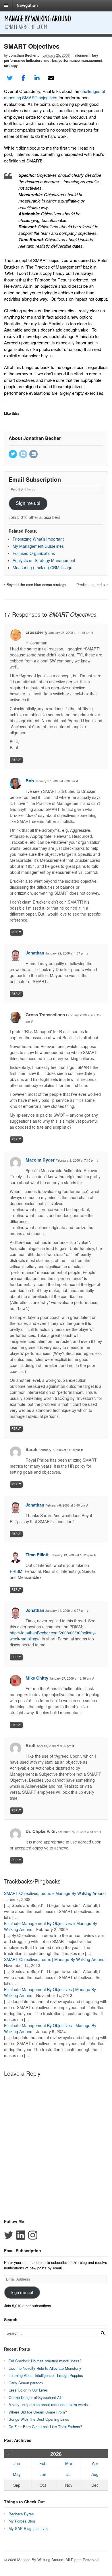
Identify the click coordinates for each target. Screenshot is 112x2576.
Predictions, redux (91, 585)
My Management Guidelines (38, 546)
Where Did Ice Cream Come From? (38, 2412)
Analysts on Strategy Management (44, 560)
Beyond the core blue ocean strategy (36, 585)
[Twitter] (13, 454)
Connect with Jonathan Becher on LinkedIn (21, 2235)
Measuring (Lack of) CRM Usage (43, 567)
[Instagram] (34, 454)
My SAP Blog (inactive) (28, 2528)
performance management (80, 60)
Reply (16, 760)
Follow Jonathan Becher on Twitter (9, 2235)
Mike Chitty (37, 1678)
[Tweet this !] (10, 78)
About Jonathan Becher (35, 438)
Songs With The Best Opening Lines (39, 2419)
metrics (51, 60)
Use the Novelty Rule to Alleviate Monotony (45, 2368)
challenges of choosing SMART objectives (55, 94)
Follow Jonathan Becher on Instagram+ (33, 2235)
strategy (11, 66)
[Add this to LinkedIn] (37, 78)
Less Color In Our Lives (28, 2390)
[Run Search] (103, 2333)
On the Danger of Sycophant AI (35, 2397)
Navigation (27, 5)
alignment (82, 55)
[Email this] (51, 78)
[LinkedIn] (24, 454)
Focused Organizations (34, 553)
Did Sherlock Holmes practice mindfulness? (45, 2361)
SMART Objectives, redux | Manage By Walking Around (54, 1959)
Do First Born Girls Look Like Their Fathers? (45, 2427)
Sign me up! (28, 503)
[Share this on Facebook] (24, 78)
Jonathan (35, 953)
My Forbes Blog (22, 2521)
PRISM (16, 1571)
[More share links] (64, 78)
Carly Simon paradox (26, 2383)
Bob (30, 781)
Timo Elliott (37, 1555)
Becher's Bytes (21, 2514)
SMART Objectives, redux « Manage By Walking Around (55, 1893)
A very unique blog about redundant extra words (49, 2405)
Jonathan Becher (23, 55)
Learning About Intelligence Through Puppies (46, 2375)
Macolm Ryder (40, 1160)
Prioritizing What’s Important (38, 539)
